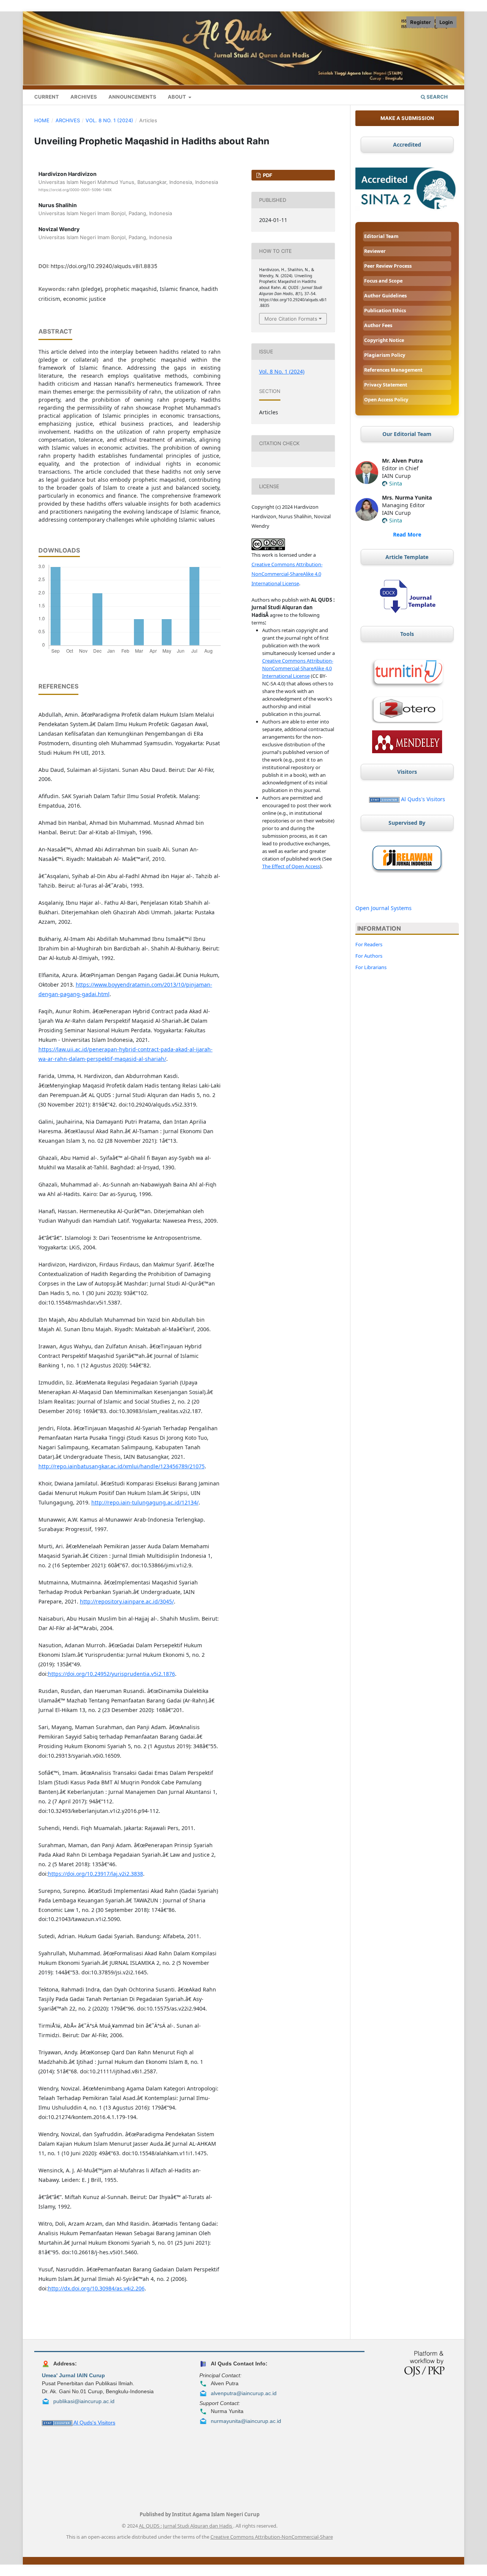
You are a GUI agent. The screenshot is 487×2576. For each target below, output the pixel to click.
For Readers (369, 944)
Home (42, 120)
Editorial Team (381, 236)
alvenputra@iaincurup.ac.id (244, 2393)
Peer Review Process (388, 266)
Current (47, 97)
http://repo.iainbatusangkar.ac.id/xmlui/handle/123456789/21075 (122, 1466)
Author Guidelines (385, 296)
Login (446, 22)
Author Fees (378, 325)
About (177, 97)
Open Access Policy (386, 400)
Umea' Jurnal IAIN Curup (73, 2375)
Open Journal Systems (384, 908)
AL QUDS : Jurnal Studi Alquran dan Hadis (186, 2526)
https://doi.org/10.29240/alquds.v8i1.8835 (104, 266)
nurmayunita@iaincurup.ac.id (246, 2421)
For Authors (369, 956)
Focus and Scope (383, 281)
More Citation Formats (291, 319)
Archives (84, 97)
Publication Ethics (385, 311)
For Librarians (371, 967)
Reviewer (375, 251)
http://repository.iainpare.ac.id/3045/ (127, 1601)
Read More (407, 534)
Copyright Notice (384, 340)
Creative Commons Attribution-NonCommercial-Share (272, 2537)
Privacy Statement (386, 385)
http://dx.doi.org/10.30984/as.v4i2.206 (96, 2288)
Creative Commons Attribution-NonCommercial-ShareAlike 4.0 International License (287, 574)
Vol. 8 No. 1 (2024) (109, 120)
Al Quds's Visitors (423, 799)
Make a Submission (407, 118)
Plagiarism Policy (385, 355)
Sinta (396, 483)
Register (420, 22)
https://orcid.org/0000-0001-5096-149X (75, 190)
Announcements (132, 97)
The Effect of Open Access (291, 866)
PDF (267, 175)
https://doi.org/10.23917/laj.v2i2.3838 (95, 1874)
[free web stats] (384, 799)
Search (437, 97)
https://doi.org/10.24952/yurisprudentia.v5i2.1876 (111, 1674)
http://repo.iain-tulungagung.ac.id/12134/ (145, 1502)
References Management (393, 370)
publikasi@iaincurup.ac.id (84, 2401)
